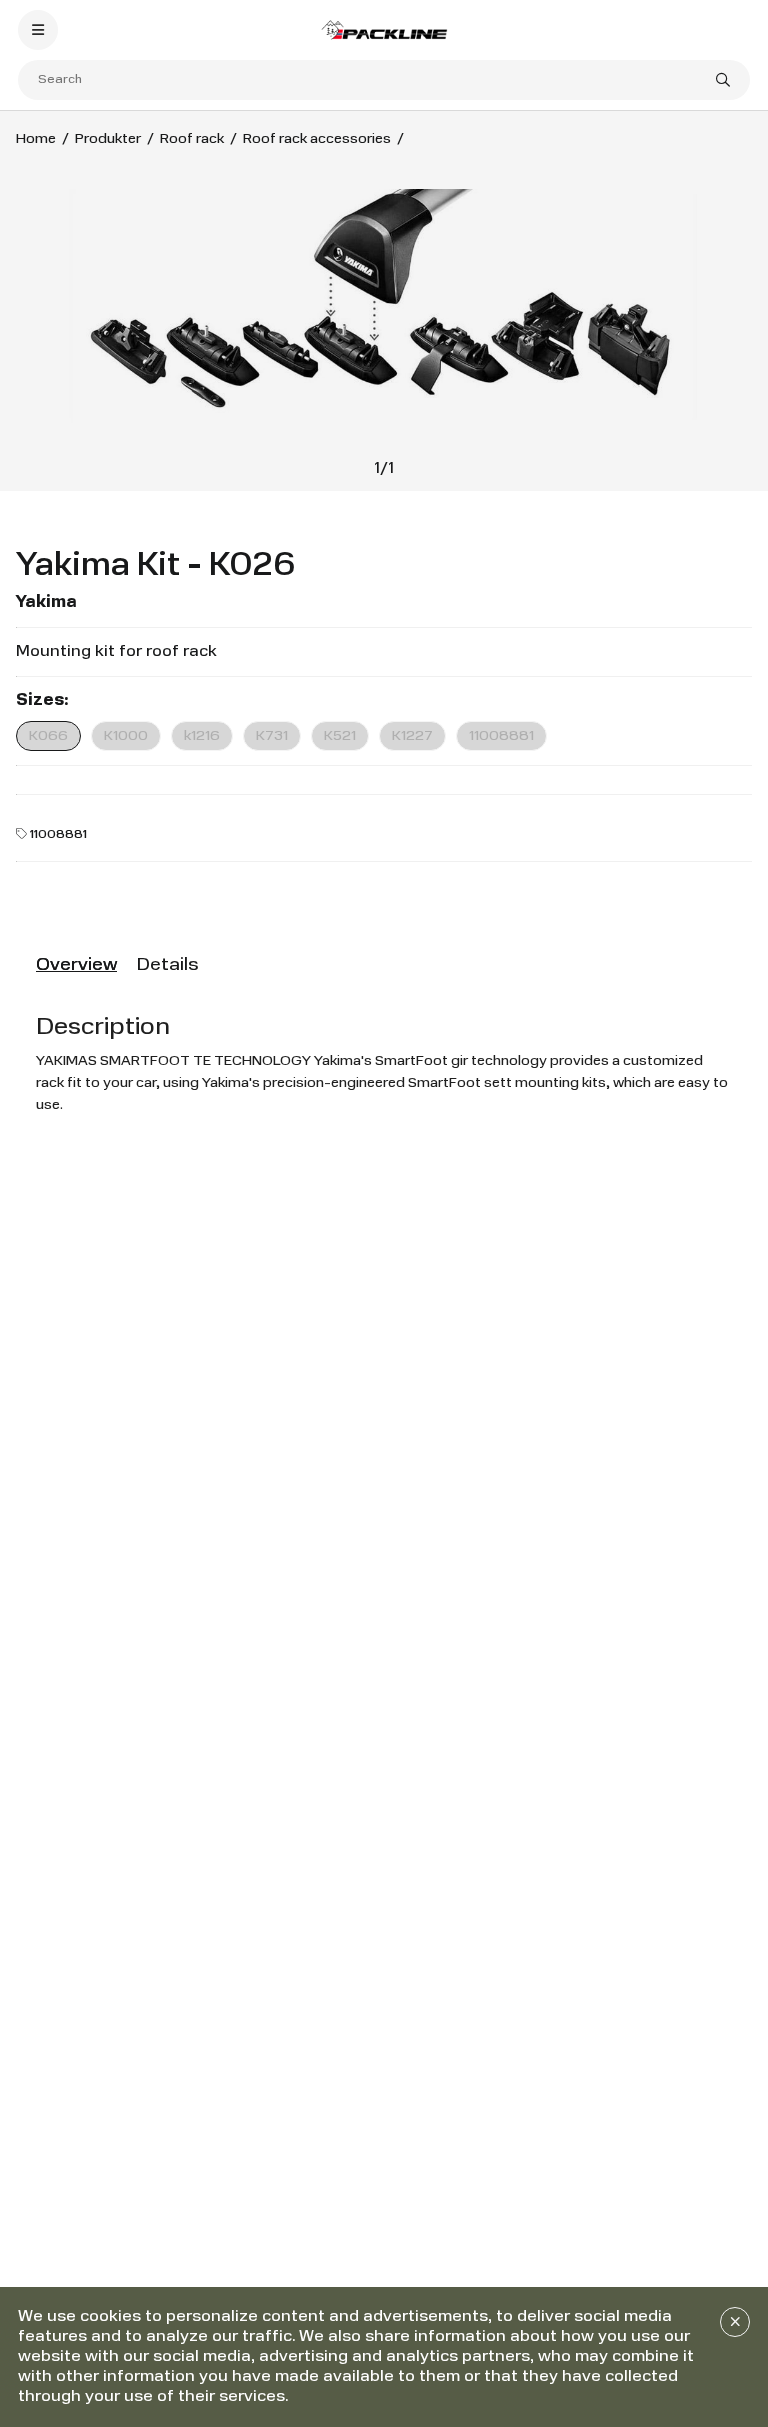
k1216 (202, 736)
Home (36, 139)
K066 (48, 736)
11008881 (501, 736)
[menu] (38, 30)
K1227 (412, 736)
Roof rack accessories (317, 139)
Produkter (108, 139)
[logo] (384, 29)
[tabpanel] (384, 1064)
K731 (272, 736)
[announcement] (735, 2322)
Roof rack (192, 139)
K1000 (126, 736)
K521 (340, 736)
